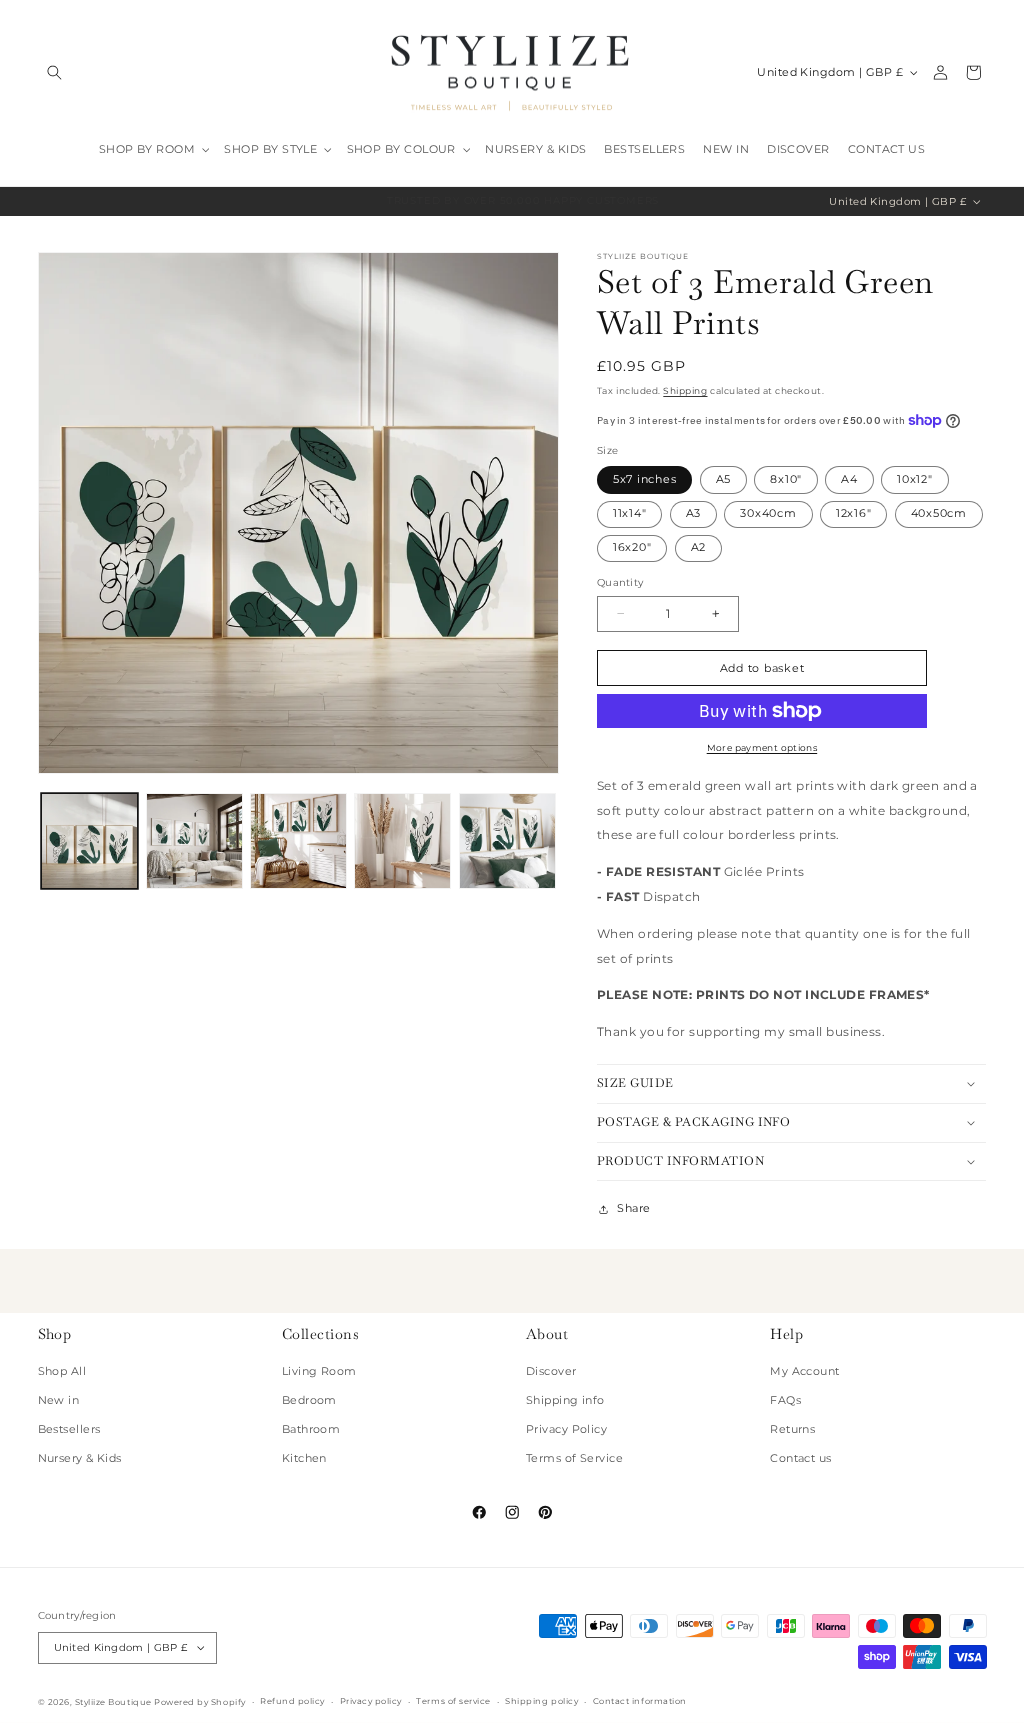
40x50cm (939, 513)
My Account (805, 1371)
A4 (849, 479)
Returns (792, 1429)
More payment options (762, 747)
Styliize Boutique (113, 1702)
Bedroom (309, 1400)
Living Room (319, 1371)
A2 (699, 547)
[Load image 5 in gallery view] (507, 841)
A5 (724, 479)
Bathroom (311, 1429)
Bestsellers (69, 1429)
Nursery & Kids (80, 1458)
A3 (694, 513)
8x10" (786, 479)
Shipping (685, 390)
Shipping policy (541, 1701)
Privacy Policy (566, 1429)
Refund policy (292, 1701)
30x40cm (768, 513)
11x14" (630, 513)
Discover (551, 1371)
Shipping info (565, 1400)
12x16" (854, 513)
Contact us (801, 1458)
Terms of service (453, 1701)
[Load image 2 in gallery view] (194, 841)
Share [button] (633, 1208)
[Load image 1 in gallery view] (89, 841)
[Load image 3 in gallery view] (298, 841)
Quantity (620, 582)
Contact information (640, 1701)
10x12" (915, 479)
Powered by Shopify (199, 1702)
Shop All (62, 1371)
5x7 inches (645, 479)
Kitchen (304, 1458)
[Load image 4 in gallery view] (402, 841)
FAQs (785, 1400)
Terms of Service (574, 1458)
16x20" (632, 547)
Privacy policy (371, 1701)
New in (59, 1400)
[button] (54, 72)
